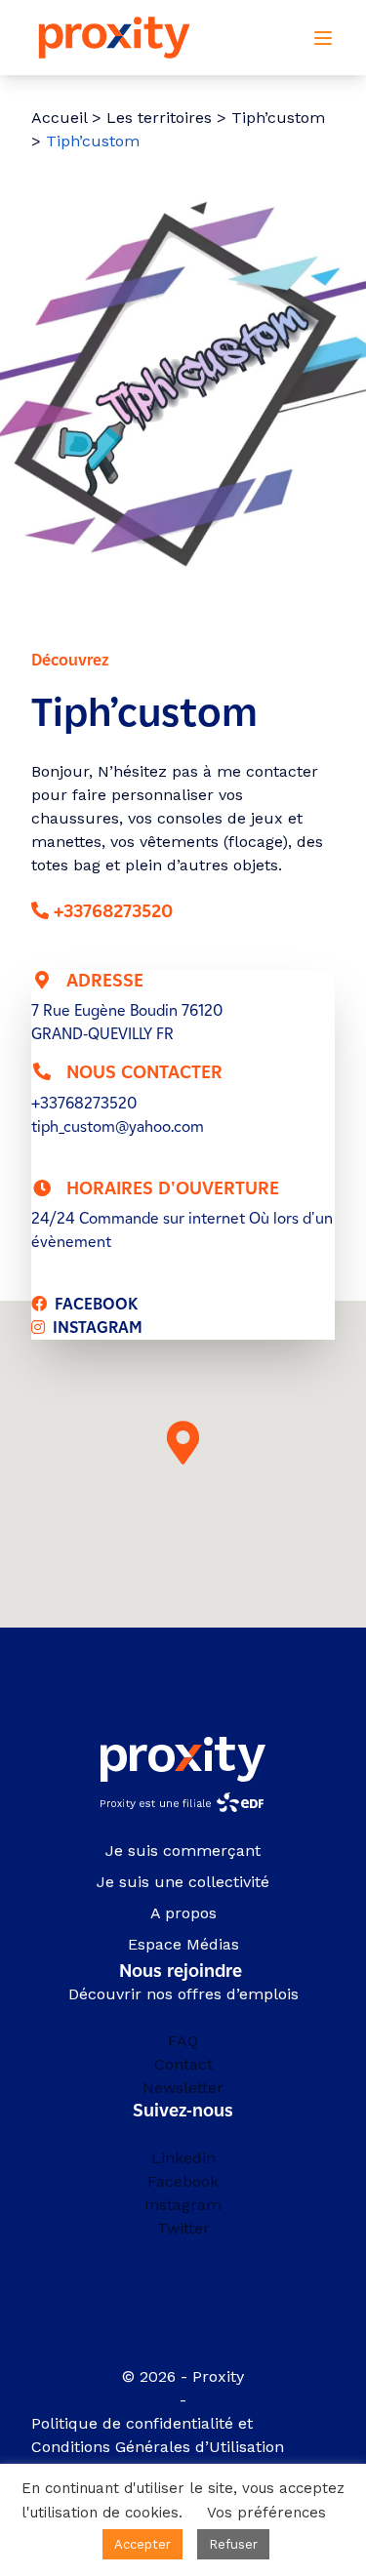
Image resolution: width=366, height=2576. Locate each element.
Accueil (59, 118)
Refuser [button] (233, 2544)
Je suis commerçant (183, 1851)
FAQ (183, 2041)
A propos (183, 1913)
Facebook (183, 2181)
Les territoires (159, 118)
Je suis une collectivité (183, 1882)
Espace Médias (183, 1944)
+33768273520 (113, 911)
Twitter (183, 2228)
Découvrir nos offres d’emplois (183, 1994)
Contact (183, 2064)
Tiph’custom (278, 118)
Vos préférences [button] (266, 2513)
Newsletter (183, 2088)
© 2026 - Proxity (183, 2376)
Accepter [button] (142, 2544)
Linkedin (183, 2158)
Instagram (183, 2205)
